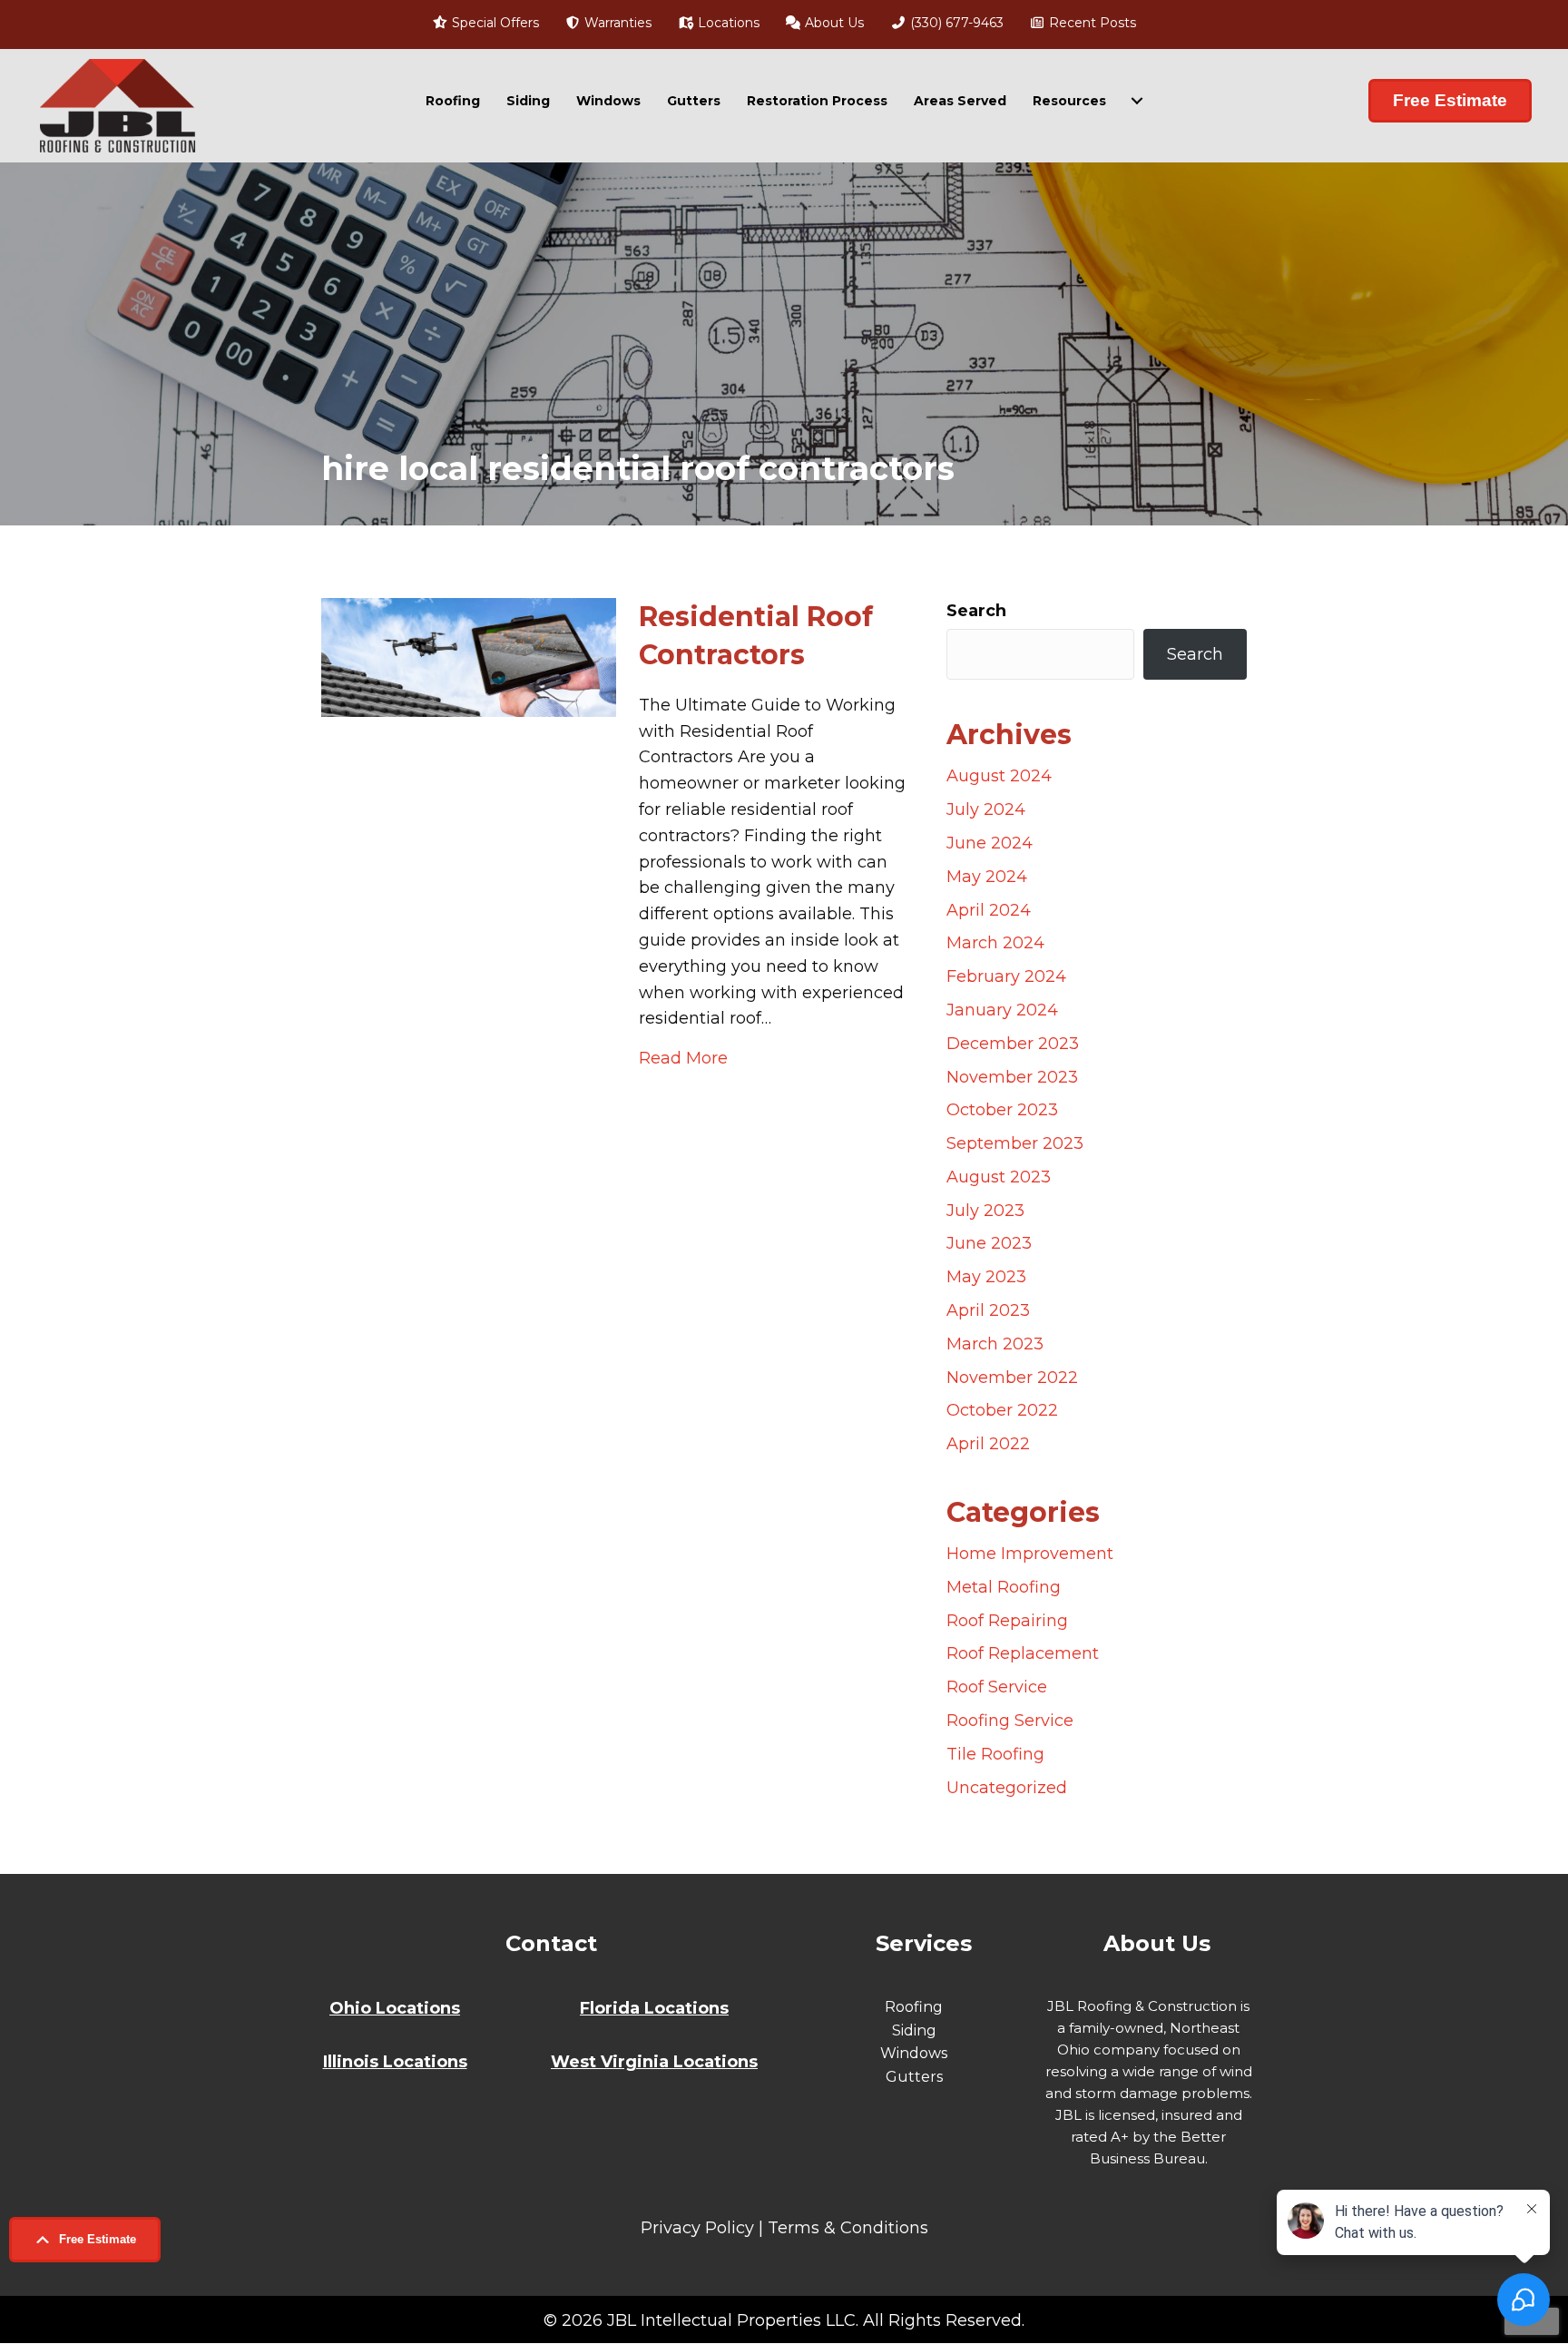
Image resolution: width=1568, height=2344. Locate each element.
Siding (528, 101)
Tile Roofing (995, 1754)
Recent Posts (1091, 23)
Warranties (616, 23)
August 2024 (999, 776)
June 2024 (990, 843)
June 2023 (989, 1243)
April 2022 (988, 1444)
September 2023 (1015, 1143)
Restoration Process (817, 101)
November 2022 (1012, 1378)
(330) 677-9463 (955, 23)
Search (976, 611)
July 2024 (986, 809)
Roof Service (997, 1687)
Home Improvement (1030, 1554)
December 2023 (1013, 1044)
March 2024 (995, 943)
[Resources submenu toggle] (1137, 101)
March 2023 (995, 1344)
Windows (608, 101)
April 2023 (988, 1310)
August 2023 (999, 1177)
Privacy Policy (697, 2228)
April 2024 (989, 910)
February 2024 (1006, 976)
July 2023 (985, 1211)
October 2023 (1002, 1110)
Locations (727, 23)
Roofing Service (1010, 1721)
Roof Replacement (1023, 1653)
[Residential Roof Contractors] (469, 656)
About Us (833, 23)
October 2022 (1002, 1410)
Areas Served (960, 101)
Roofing (453, 101)
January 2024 (1002, 1010)
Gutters (694, 101)
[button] (85, 2240)
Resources (1069, 101)
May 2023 (986, 1277)
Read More (683, 1058)
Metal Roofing (1004, 1587)
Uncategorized (1007, 1788)
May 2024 (987, 877)
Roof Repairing (1007, 1621)
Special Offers (494, 23)
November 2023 (1012, 1077)
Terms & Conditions (848, 2228)
